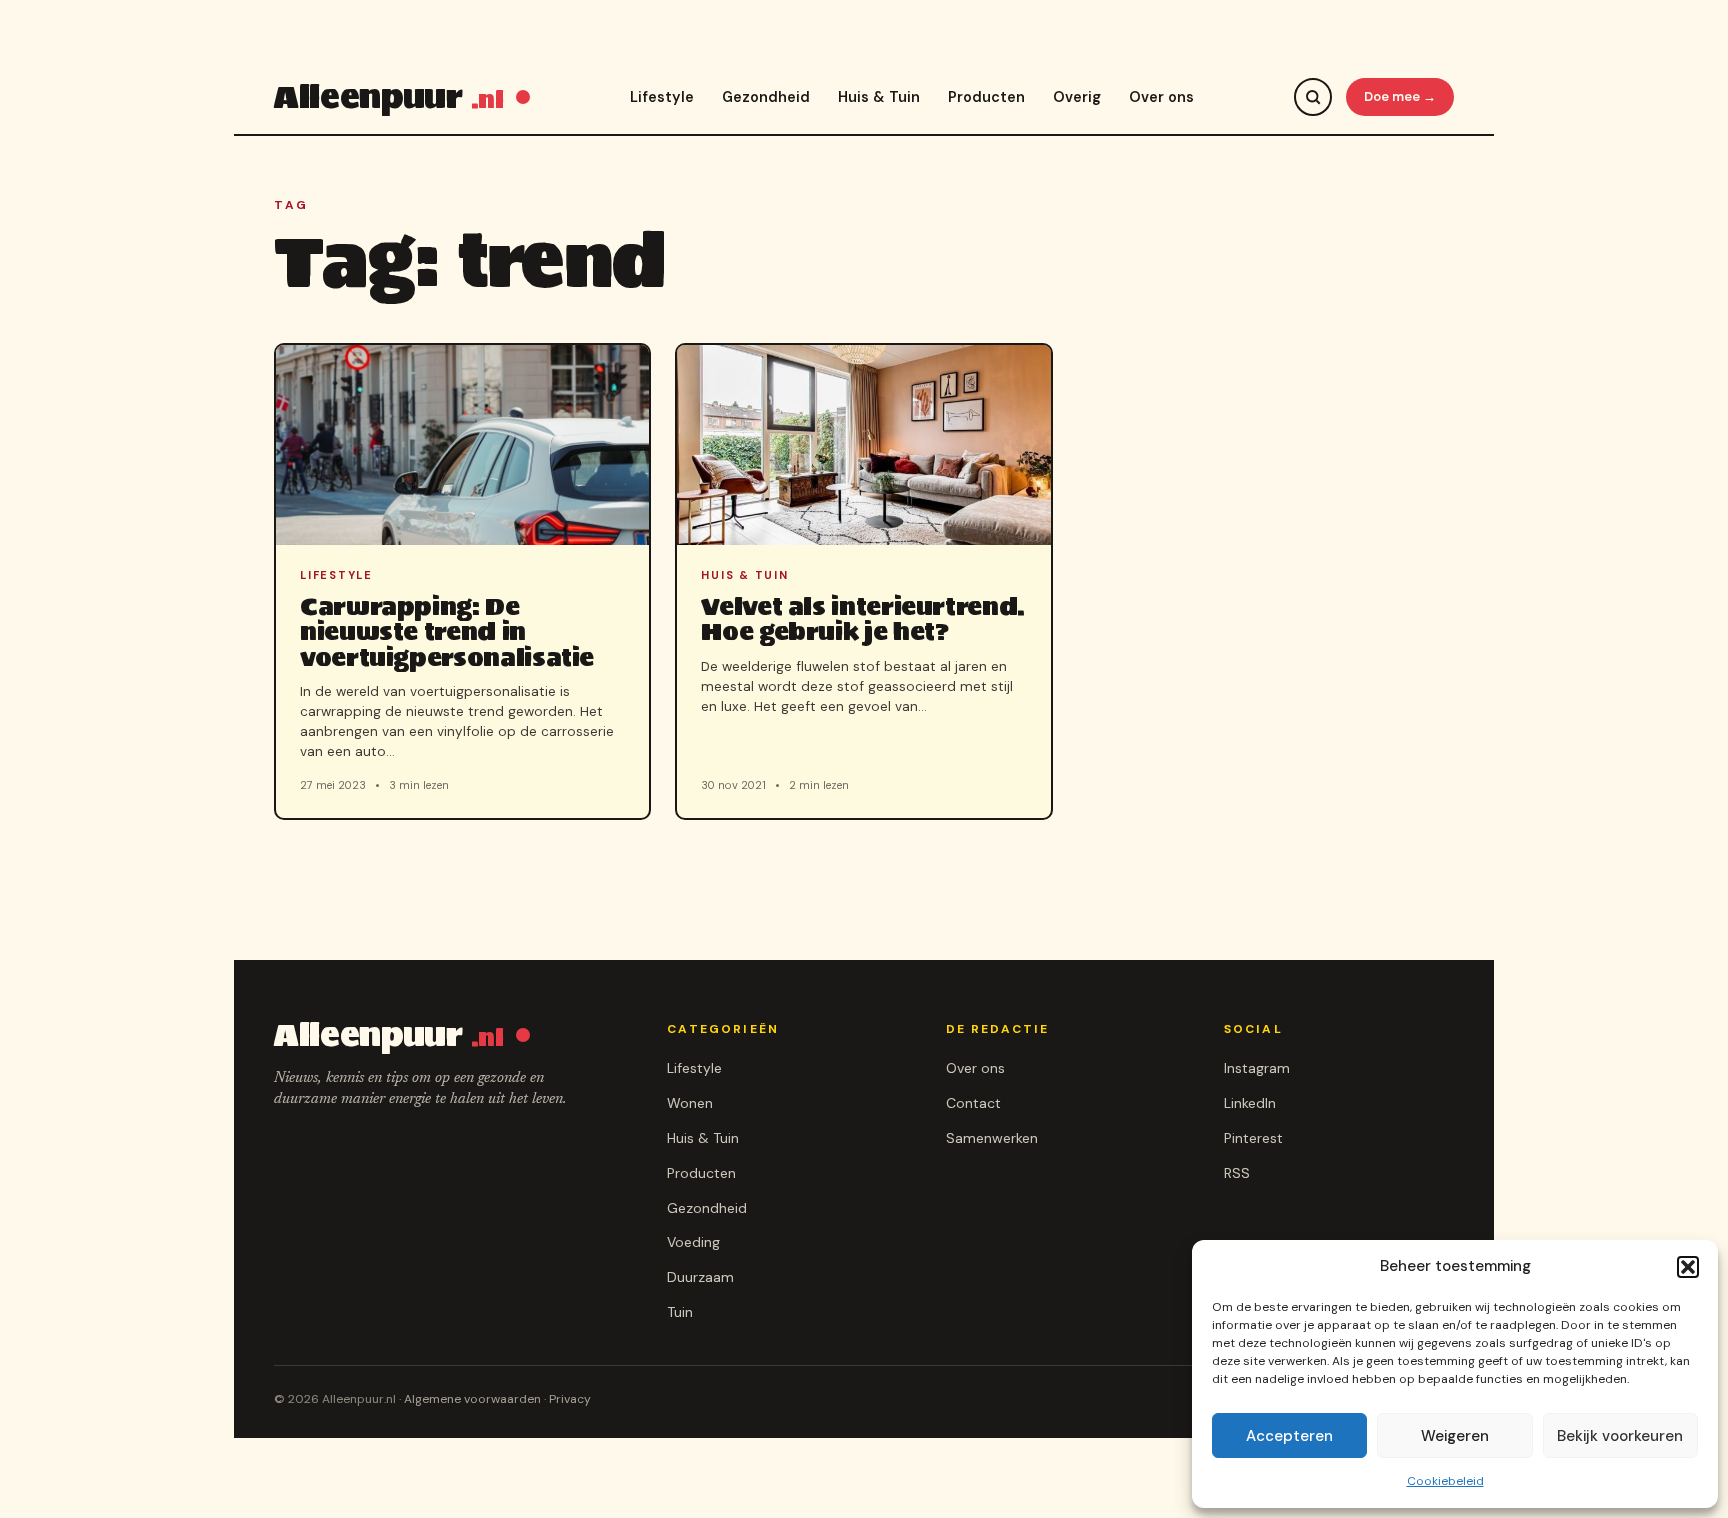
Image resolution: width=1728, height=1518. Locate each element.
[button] (1688, 1267)
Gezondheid (766, 97)
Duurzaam (700, 1277)
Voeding (693, 1242)
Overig (1077, 97)
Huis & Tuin (879, 97)
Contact (973, 1103)
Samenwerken (992, 1138)
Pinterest (1253, 1138)
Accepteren (1289, 1436)
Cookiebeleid (1445, 1481)
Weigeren (1455, 1436)
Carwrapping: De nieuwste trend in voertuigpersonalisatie (447, 631)
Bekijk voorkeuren (1620, 1436)
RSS (1237, 1173)
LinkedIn (1250, 1103)
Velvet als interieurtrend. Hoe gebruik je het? (863, 619)
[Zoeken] (1313, 97)
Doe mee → (1400, 96)
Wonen (690, 1103)
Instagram (1257, 1068)
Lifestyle (662, 97)
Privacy (570, 1399)
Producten (986, 97)
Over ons (1161, 97)
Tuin (680, 1312)
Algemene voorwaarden (472, 1399)
